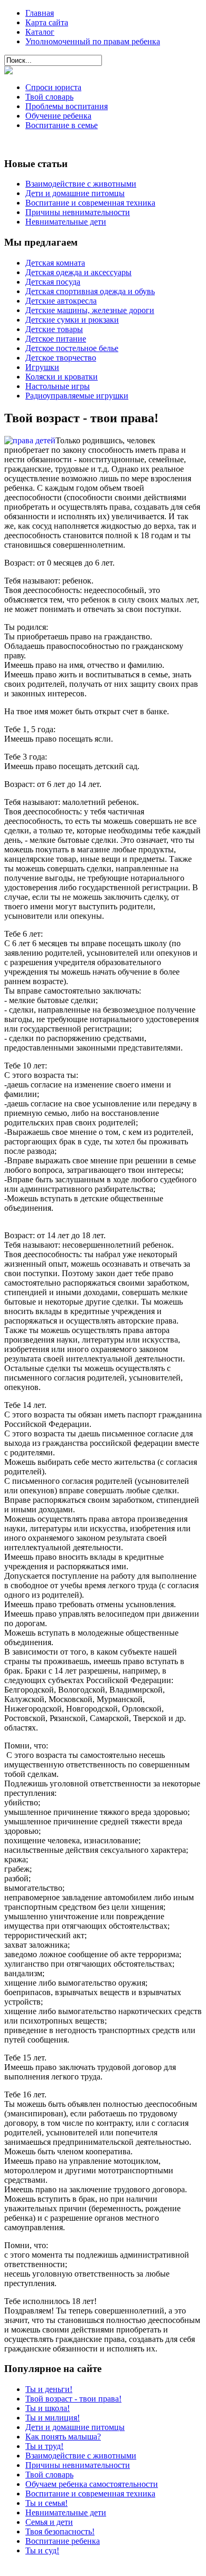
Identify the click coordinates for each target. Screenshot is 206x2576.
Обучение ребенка (58, 116)
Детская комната (55, 263)
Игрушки (42, 367)
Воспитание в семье (62, 125)
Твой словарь (49, 97)
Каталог (40, 32)
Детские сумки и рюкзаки (72, 320)
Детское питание (56, 339)
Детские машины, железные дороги (90, 310)
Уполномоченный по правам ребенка (93, 41)
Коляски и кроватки (62, 377)
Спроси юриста (53, 87)
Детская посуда (53, 282)
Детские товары (54, 329)
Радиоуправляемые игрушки (77, 396)
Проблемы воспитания (67, 106)
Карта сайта (47, 22)
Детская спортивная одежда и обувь (90, 291)
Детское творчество (61, 358)
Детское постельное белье (72, 348)
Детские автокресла (61, 301)
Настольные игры (58, 386)
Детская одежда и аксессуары (78, 272)
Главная (40, 13)
